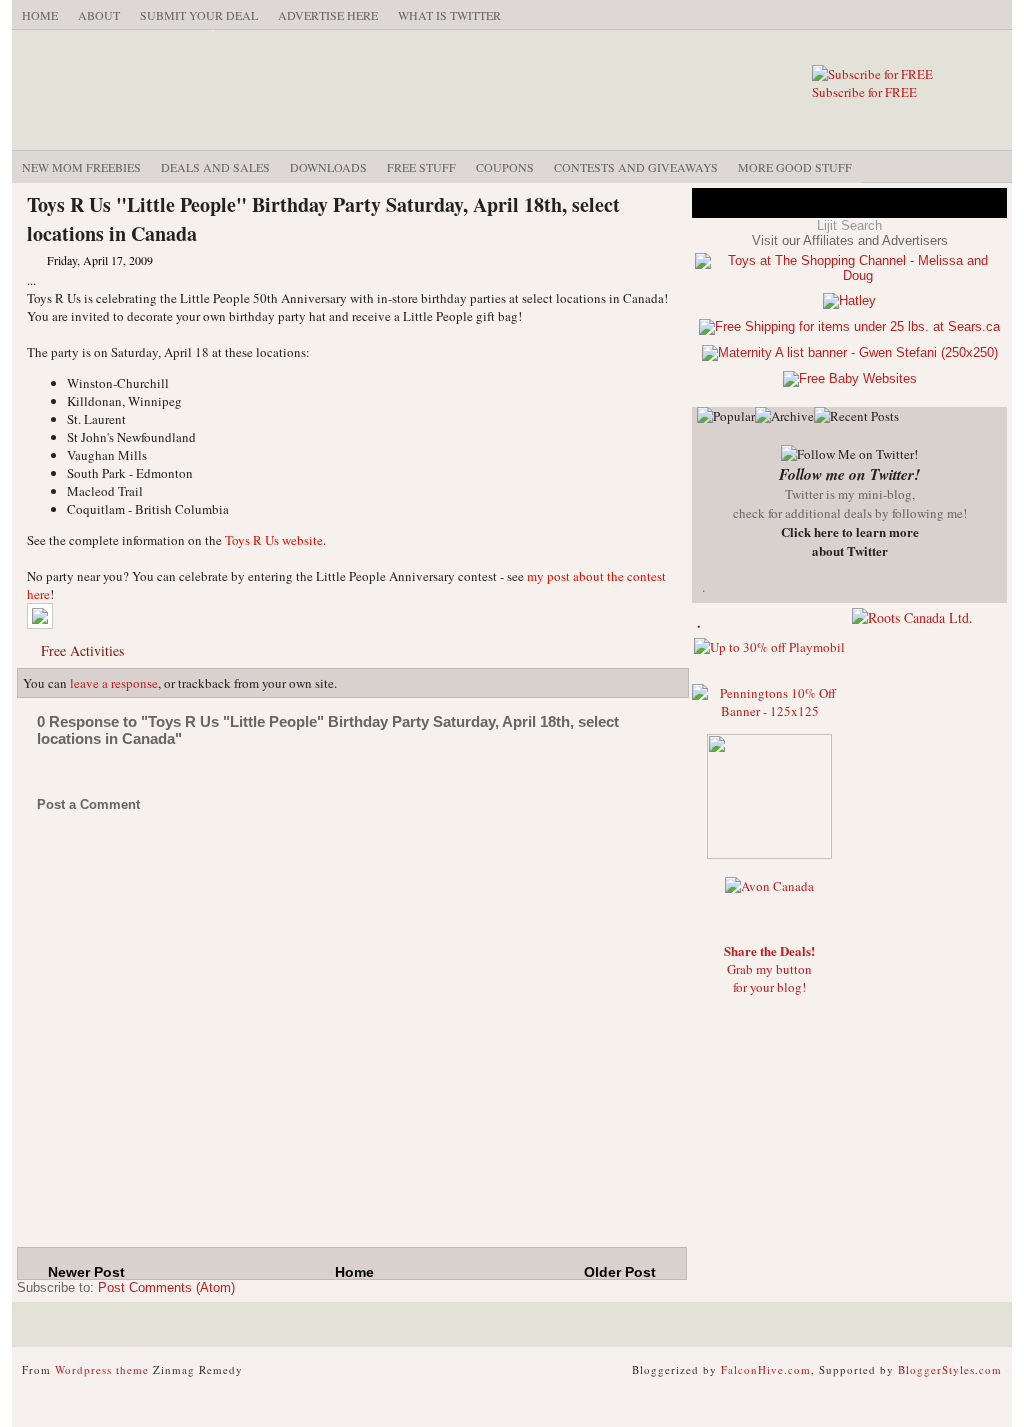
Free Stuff (421, 167)
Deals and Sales (215, 167)
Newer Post (86, 1272)
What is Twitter (449, 15)
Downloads (328, 167)
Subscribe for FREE (864, 92)
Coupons (505, 167)
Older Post (620, 1272)
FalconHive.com (766, 1369)
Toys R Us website (274, 540)
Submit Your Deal (199, 15)
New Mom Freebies (81, 167)
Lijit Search (849, 225)
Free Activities (82, 650)
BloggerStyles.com (950, 1369)
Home (40, 15)
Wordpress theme (102, 1369)
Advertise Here (328, 15)
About (99, 15)
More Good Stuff (795, 167)
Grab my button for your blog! (769, 969)
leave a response (114, 683)
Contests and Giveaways (636, 167)
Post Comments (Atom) (166, 1287)
